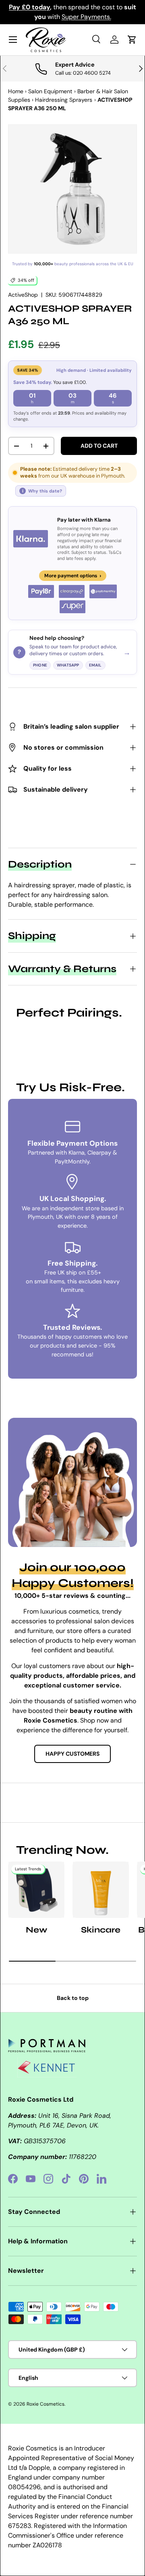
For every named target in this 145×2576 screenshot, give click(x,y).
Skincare (101, 1930)
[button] (132, 40)
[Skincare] (101, 1890)
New (36, 1930)
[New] (36, 1890)
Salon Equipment (50, 91)
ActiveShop (23, 295)
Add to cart (99, 446)
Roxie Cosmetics (46, 2404)
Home (16, 91)
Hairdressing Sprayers (64, 100)
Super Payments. (86, 17)
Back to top (73, 1998)
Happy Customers (72, 1754)
